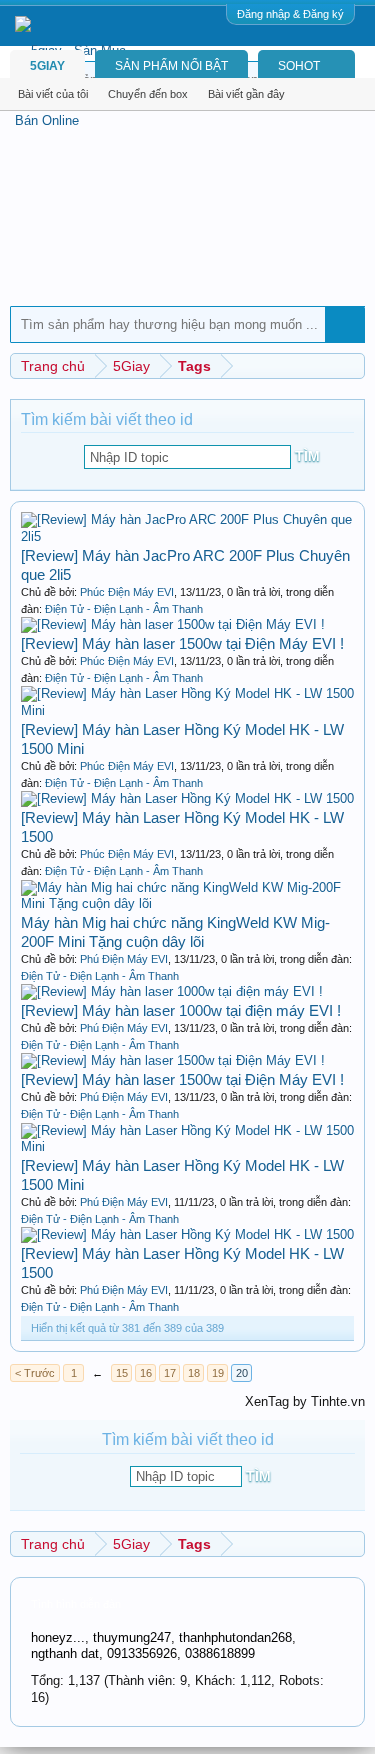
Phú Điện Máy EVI (124, 959)
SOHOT (299, 66)
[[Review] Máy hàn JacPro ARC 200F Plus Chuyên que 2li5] (187, 536)
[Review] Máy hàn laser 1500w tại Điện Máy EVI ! (182, 643)
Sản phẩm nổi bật (171, 66)
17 (170, 1373)
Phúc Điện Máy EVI (127, 592)
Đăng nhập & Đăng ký (290, 14)
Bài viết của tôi (53, 94)
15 (122, 1373)
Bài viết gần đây (246, 94)
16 (146, 1373)
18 (194, 1373)
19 (218, 1373)
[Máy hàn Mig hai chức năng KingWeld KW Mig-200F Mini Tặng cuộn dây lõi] (187, 903)
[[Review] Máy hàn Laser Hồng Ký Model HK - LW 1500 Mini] (187, 710)
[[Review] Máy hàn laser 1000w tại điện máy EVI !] (172, 991)
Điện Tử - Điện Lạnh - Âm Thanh (124, 609)
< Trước (35, 1373)
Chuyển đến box (148, 94)
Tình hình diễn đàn (76, 1604)
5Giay (47, 66)
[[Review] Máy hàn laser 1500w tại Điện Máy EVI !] (173, 624)
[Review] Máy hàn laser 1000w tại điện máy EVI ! (181, 1010)
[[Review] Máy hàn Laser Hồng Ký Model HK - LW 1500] (187, 798)
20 (242, 1373)
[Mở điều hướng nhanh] (352, 365)
